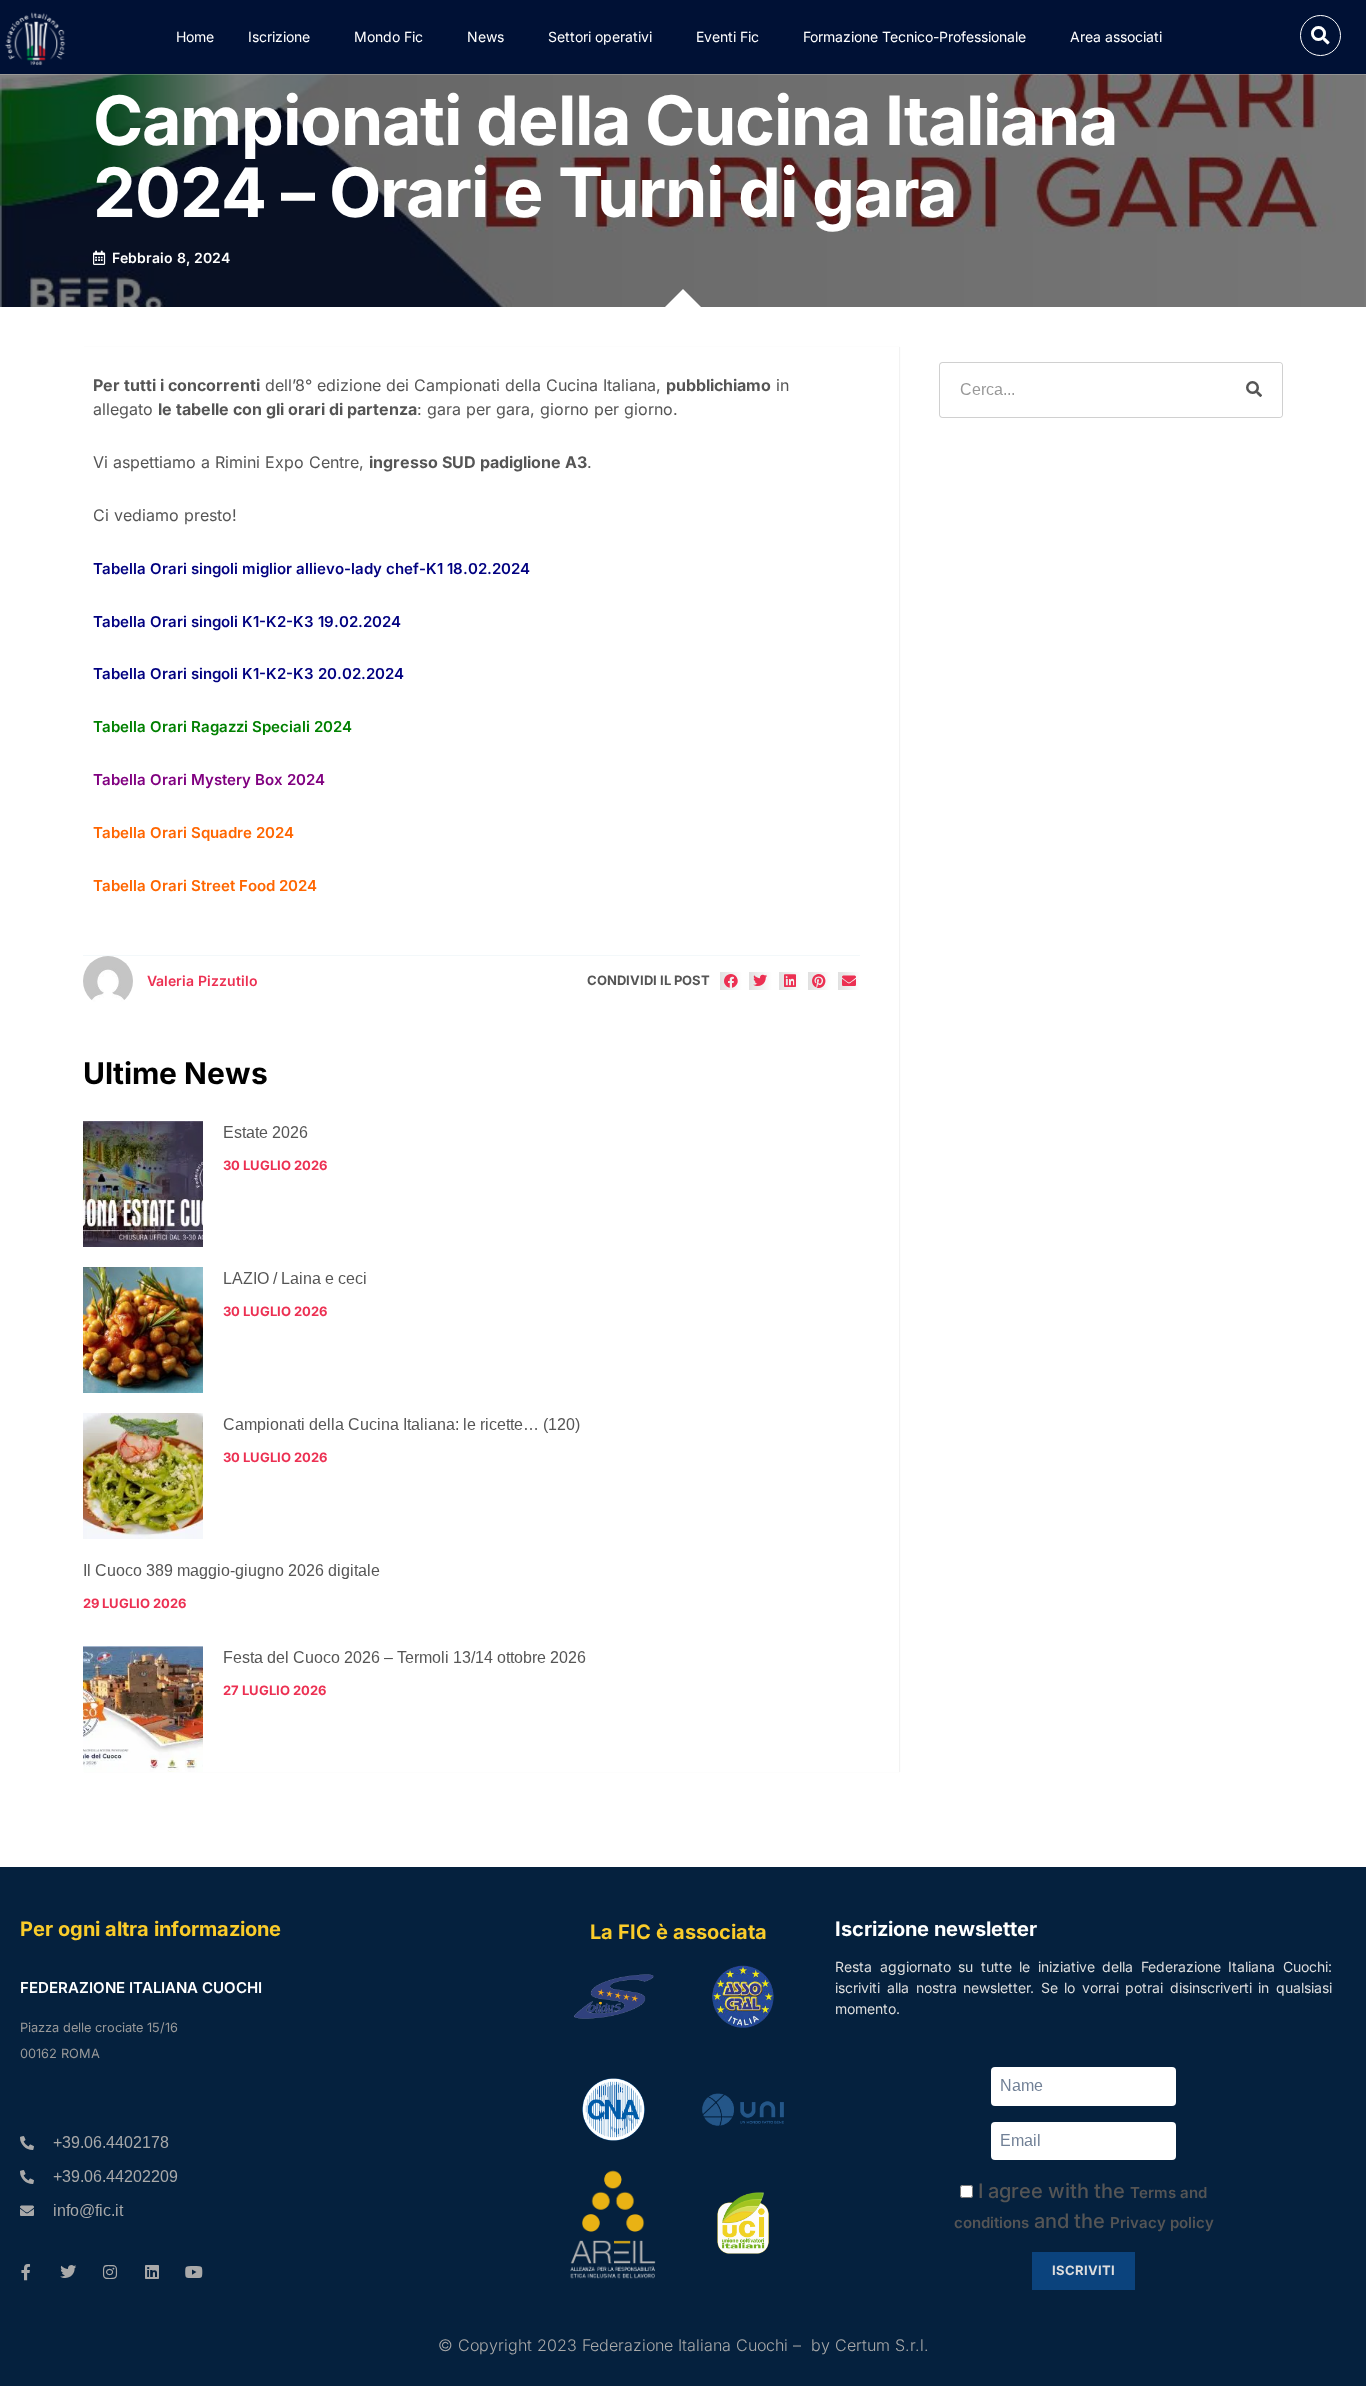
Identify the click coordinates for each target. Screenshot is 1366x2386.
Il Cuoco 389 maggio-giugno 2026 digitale (231, 1570)
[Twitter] (68, 2272)
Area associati (1116, 36)
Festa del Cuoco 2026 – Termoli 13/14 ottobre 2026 (404, 1657)
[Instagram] (110, 2272)
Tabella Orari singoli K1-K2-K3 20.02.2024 (248, 673)
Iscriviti (1083, 2270)
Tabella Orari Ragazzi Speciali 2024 (222, 726)
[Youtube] (194, 2272)
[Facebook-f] (26, 2272)
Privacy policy (1162, 2222)
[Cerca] (1254, 390)
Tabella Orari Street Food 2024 (205, 885)
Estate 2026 (265, 1132)
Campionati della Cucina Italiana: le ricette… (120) (401, 1424)
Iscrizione (279, 36)
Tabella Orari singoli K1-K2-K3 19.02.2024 (247, 621)
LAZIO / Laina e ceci (295, 1278)
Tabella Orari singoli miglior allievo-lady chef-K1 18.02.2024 (311, 568)
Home (195, 36)
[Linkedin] (152, 2272)
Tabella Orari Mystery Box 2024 (209, 779)
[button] (1320, 35)
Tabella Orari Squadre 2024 (193, 832)
